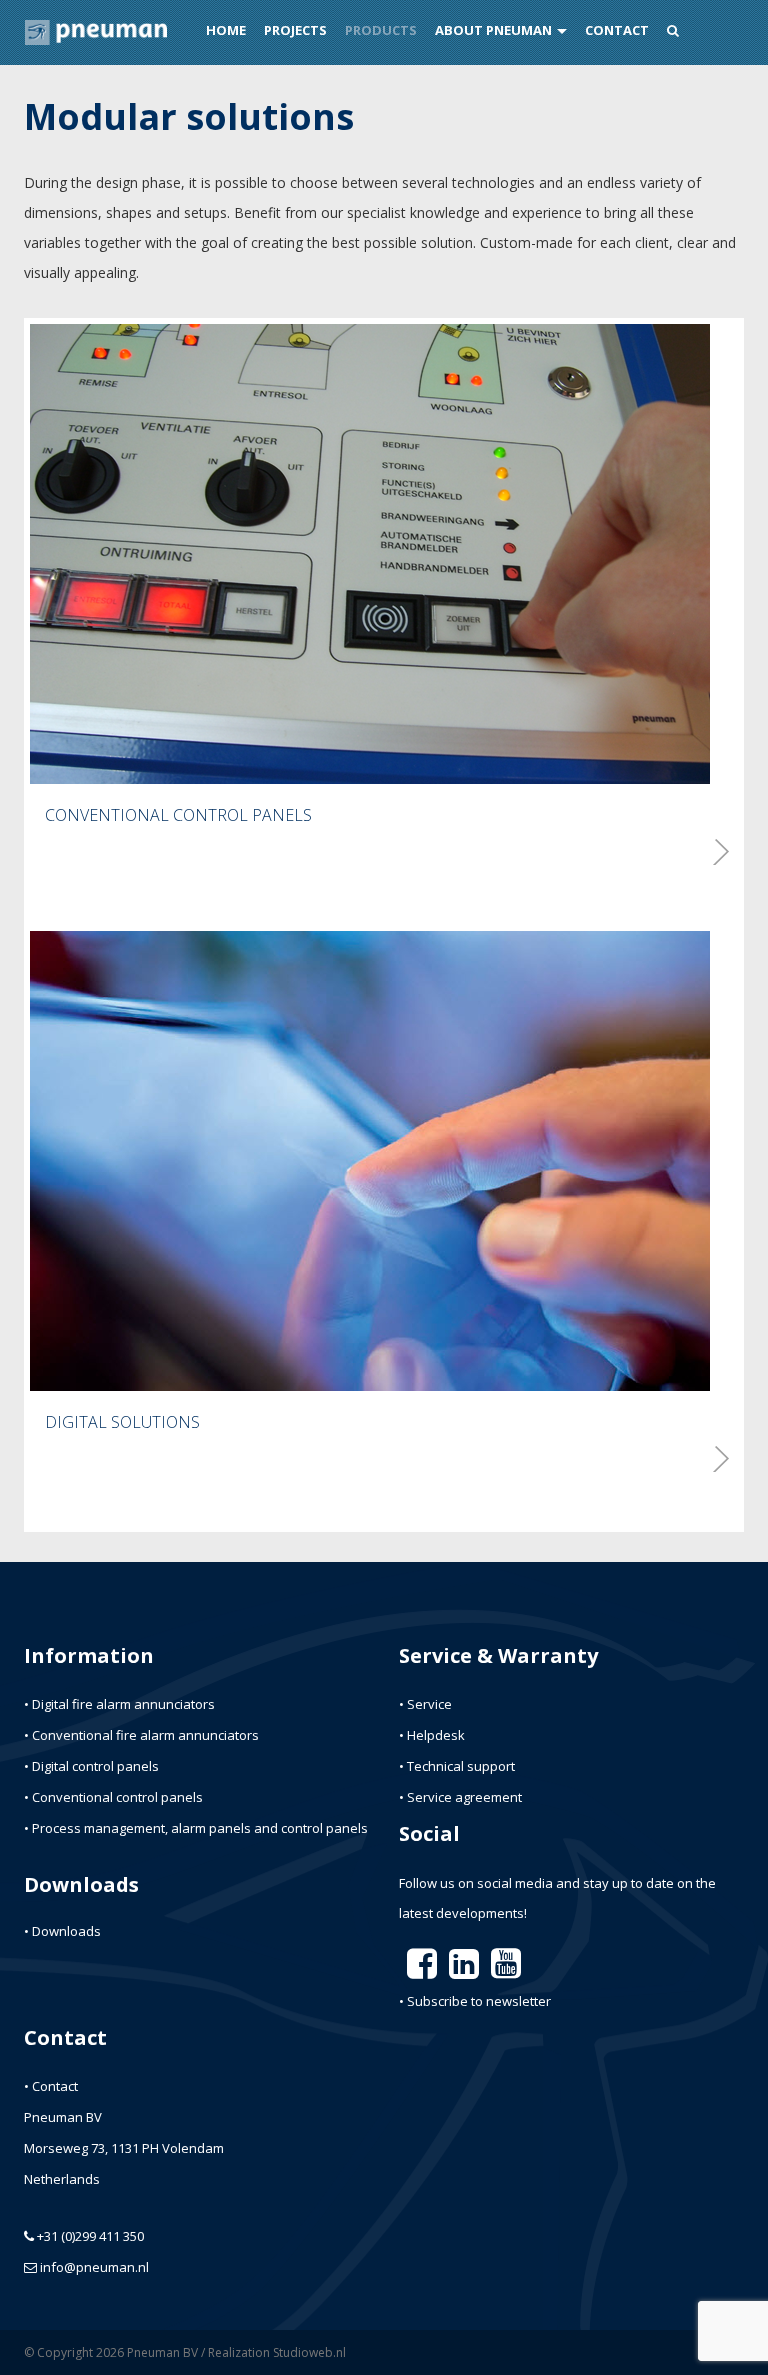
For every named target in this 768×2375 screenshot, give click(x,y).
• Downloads (62, 1931)
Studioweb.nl (309, 2352)
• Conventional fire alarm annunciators (141, 1735)
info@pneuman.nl (94, 2267)
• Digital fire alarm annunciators (119, 1704)
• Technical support (457, 1766)
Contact (617, 30)
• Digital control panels (91, 1766)
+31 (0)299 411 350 (90, 2236)
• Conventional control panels (113, 1797)
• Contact (51, 2086)
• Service (425, 1704)
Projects (295, 30)
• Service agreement (460, 1797)
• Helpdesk (432, 1735)
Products (381, 30)
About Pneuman (493, 30)
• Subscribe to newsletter (475, 2001)
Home (226, 30)
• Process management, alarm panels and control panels (196, 1828)
